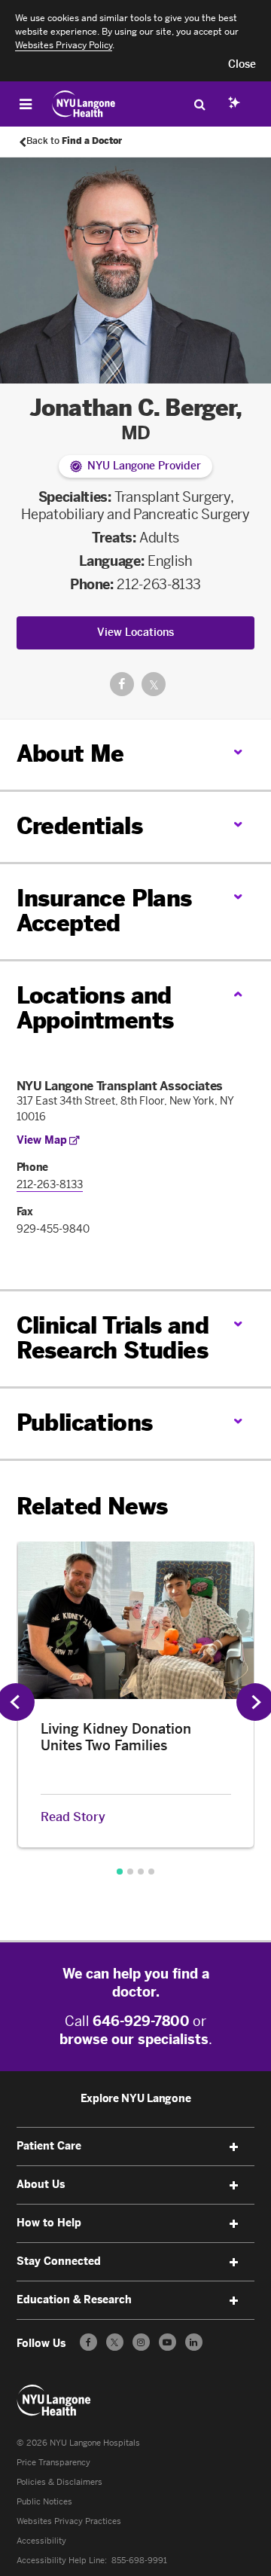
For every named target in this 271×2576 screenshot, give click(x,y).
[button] (242, 65)
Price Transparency (53, 2463)
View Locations (135, 633)
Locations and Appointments (95, 1008)
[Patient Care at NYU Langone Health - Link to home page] (84, 104)
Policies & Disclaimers (59, 2482)
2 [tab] (130, 1872)
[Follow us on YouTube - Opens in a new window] (167, 2342)
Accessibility (41, 2541)
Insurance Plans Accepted (104, 911)
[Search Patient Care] (199, 104)
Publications (85, 1423)
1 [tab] (120, 1872)
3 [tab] (141, 1872)
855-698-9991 (139, 2561)
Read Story (73, 1817)
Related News (92, 1507)
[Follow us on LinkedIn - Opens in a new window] (194, 2342)
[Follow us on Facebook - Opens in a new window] (88, 2342)
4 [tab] (151, 1872)
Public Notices (44, 2502)
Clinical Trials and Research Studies (113, 1338)
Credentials (79, 827)
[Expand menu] (233, 2147)
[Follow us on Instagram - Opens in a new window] (141, 2342)
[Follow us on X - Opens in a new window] (115, 2342)
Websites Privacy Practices (69, 2521)
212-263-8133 (159, 585)
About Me (70, 754)
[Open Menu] (26, 104)
